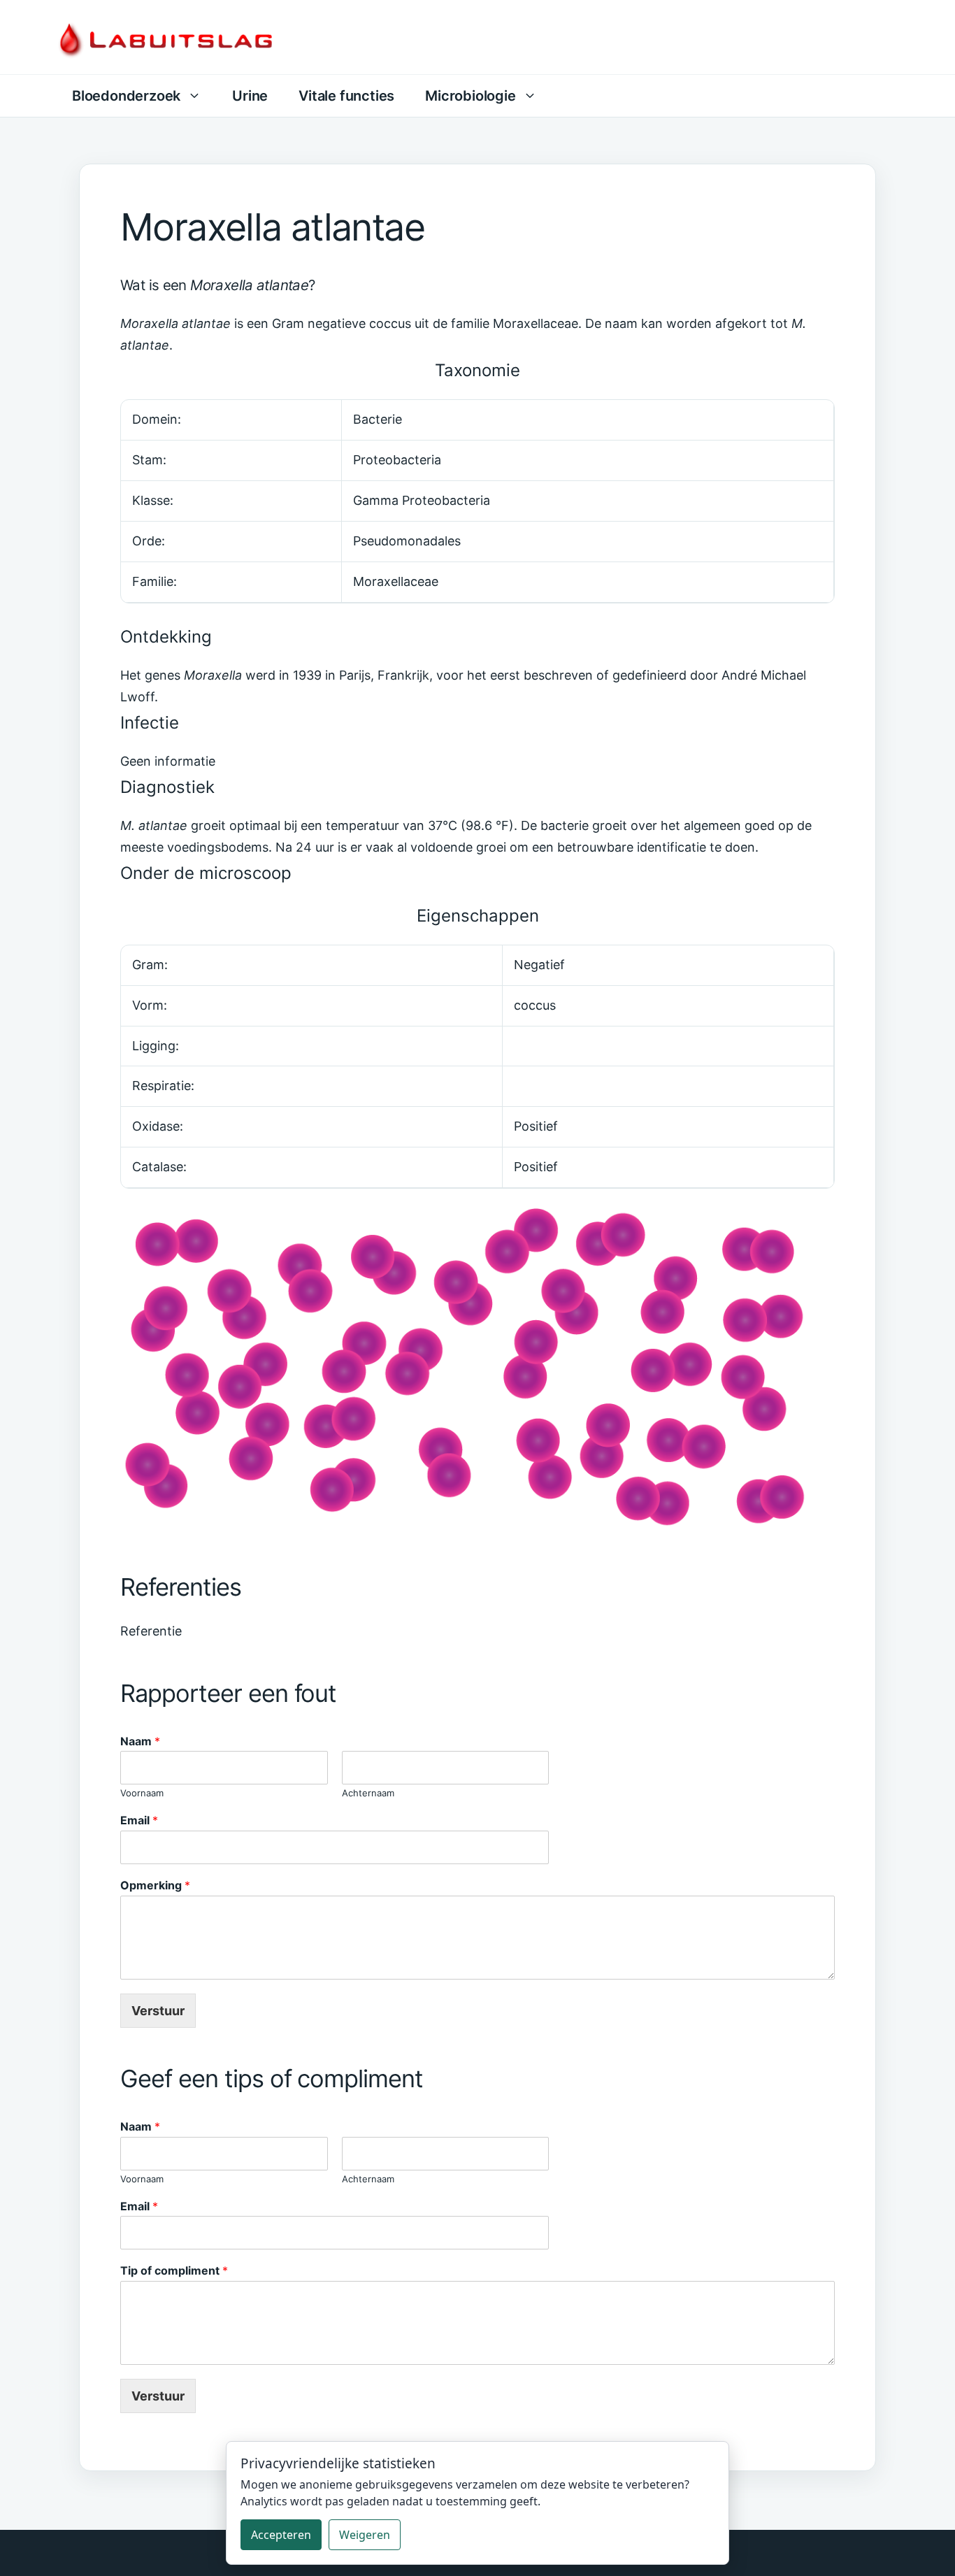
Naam (140, 1741)
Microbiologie (470, 96)
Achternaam (368, 1793)
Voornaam (142, 1793)
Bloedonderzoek (126, 96)
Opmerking (155, 1885)
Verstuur (158, 2011)
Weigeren (365, 2535)
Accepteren (281, 2535)
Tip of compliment (174, 2270)
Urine (250, 96)
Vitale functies (346, 96)
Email (139, 1820)
